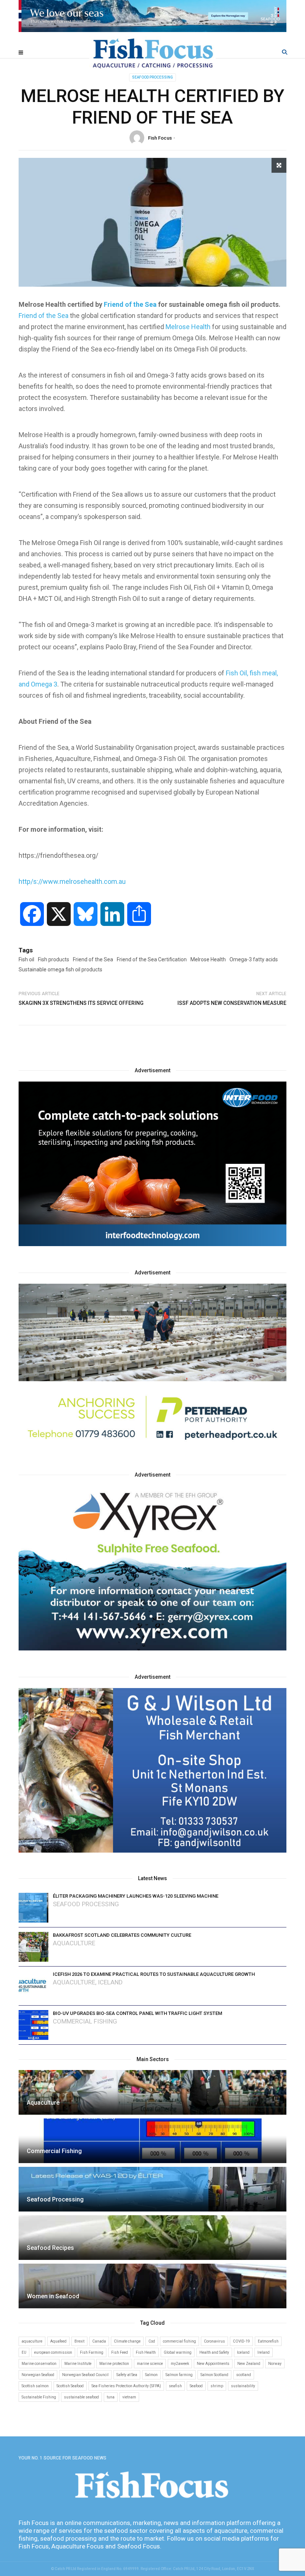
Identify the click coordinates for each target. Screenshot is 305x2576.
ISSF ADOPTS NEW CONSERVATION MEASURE (232, 1003)
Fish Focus (160, 138)
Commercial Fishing (85, 2021)
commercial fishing (179, 2341)
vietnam (129, 2397)
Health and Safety (214, 2352)
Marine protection (114, 2364)
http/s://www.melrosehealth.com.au (72, 881)
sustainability (243, 2386)
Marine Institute (78, 2364)
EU (24, 2352)
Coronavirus (214, 2341)
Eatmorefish (268, 2341)
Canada (99, 2341)
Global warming (178, 2352)
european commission (53, 2352)
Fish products (54, 959)
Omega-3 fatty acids (254, 959)
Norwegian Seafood (38, 2375)
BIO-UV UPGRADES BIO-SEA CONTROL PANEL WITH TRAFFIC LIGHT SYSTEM (137, 2013)
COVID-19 (241, 2341)
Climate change (127, 2341)
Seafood (196, 2386)
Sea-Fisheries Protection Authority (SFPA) (126, 2386)
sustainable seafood (81, 2397)
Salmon (151, 2375)
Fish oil (26, 959)
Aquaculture (74, 1943)
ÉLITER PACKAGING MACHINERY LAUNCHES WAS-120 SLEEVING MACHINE (136, 1896)
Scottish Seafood (70, 2386)
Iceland (110, 1982)
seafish (175, 2386)
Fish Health (146, 2352)
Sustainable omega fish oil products (60, 969)
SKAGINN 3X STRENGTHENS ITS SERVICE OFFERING (81, 1003)
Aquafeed (58, 2341)
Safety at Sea (127, 2375)
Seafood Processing (152, 77)
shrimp (217, 2386)
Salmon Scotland (214, 2375)
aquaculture (32, 2341)
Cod (152, 2341)
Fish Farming (92, 2352)
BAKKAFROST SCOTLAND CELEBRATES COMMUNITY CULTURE (122, 1935)
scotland (244, 2375)
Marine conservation (39, 2364)
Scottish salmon (35, 2386)
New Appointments (213, 2364)
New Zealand (249, 2364)
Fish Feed (120, 2352)
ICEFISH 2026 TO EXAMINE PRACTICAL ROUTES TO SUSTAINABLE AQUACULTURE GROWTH (154, 1974)
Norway (275, 2364)
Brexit (79, 2341)
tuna (111, 2397)
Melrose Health (188, 327)
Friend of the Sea (130, 304)
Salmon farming (179, 2375)
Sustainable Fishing (39, 2397)
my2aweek (180, 2364)
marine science (150, 2364)
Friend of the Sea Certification (152, 959)
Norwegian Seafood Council (85, 2375)
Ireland (264, 2352)
